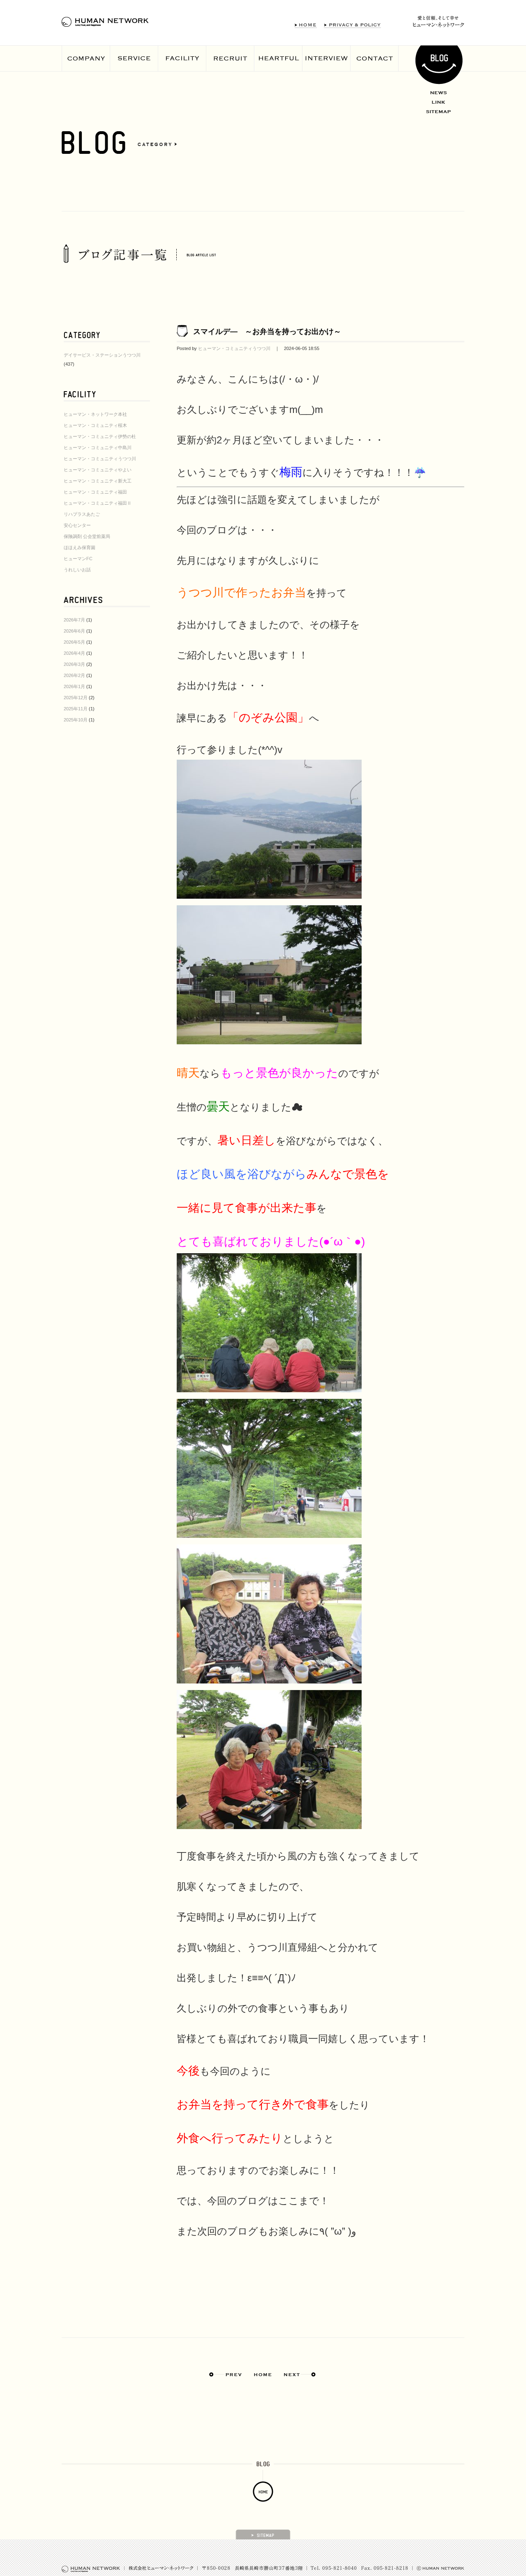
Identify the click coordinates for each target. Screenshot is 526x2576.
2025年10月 (76, 720)
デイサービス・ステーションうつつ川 (102, 355)
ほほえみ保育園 (80, 547)
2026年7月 (74, 620)
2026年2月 (74, 675)
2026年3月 (74, 664)
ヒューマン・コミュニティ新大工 (98, 481)
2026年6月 (74, 631)
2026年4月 (74, 653)
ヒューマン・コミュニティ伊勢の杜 (100, 436)
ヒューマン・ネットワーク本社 (95, 414)
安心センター (77, 525)
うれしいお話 (77, 570)
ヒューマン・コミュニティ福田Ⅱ (98, 503)
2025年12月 (76, 698)
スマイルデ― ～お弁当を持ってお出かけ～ (267, 332)
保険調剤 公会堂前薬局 (87, 536)
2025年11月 (76, 709)
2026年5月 (74, 642)
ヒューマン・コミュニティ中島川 (98, 447)
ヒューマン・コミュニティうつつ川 (100, 459)
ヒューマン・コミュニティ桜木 (95, 425)
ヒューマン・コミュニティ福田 (95, 492)
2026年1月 (74, 686)
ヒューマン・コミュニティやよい (98, 470)
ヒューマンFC (78, 559)
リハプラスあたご (82, 514)
